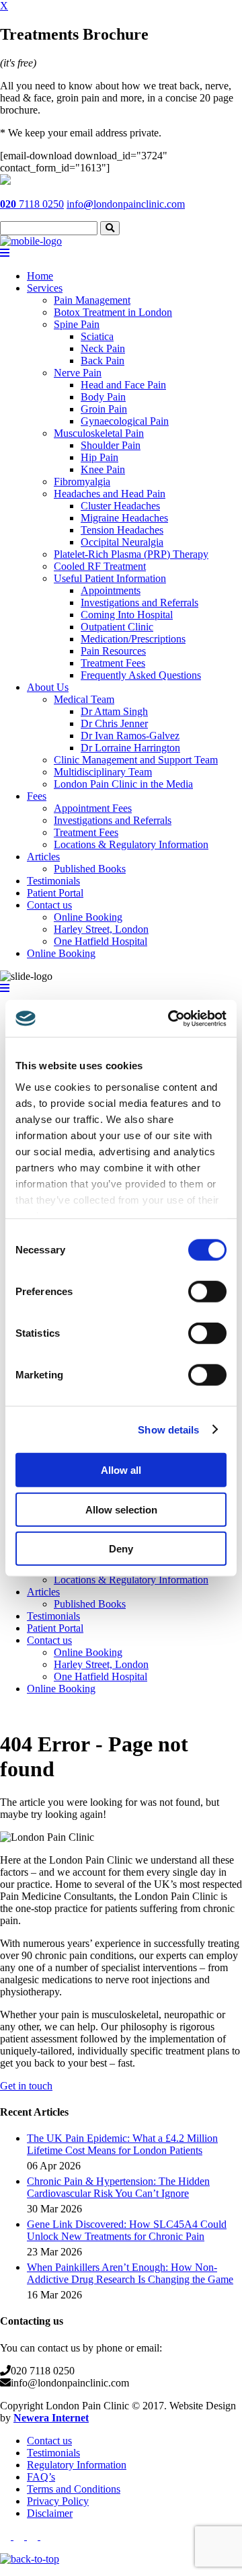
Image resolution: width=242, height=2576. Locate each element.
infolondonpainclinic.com (126, 204)
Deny (121, 1549)
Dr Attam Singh (114, 711)
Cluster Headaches (120, 506)
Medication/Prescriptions (133, 639)
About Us (48, 687)
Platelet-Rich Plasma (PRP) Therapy (131, 554)
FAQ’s (41, 2477)
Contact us (49, 905)
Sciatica (97, 336)
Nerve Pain (78, 373)
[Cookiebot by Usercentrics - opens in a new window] (171, 1018)
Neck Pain (103, 348)
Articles (43, 857)
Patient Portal (55, 893)
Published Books (90, 869)
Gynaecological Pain (125, 421)
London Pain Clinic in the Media (123, 784)
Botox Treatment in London (113, 312)
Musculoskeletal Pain (99, 433)
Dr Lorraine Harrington (130, 748)
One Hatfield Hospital (100, 941)
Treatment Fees (113, 663)
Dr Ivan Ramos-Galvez (130, 736)
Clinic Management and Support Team (136, 760)
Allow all (121, 1470)
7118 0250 (32, 204)
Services (45, 288)
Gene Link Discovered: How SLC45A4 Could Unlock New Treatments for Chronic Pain (127, 2230)
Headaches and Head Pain (110, 494)
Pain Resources (113, 651)
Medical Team (84, 699)
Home (40, 276)
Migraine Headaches (124, 518)
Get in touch (26, 2086)
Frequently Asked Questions (141, 675)
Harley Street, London (101, 929)
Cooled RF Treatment (100, 566)
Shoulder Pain (111, 445)
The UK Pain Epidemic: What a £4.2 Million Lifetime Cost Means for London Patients (122, 2144)
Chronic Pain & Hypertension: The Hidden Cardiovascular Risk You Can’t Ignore (118, 2187)
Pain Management (92, 300)
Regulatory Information (77, 2465)
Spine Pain (77, 324)
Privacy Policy (58, 2501)
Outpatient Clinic (117, 627)
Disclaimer (50, 2513)
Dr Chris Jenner (114, 723)
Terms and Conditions (74, 2489)
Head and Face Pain (123, 385)
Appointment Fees (93, 808)
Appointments (111, 590)
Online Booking (88, 917)
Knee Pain (103, 469)
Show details (168, 1429)
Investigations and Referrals (139, 603)
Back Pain (103, 361)
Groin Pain (104, 409)
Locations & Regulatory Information (131, 844)
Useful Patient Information (110, 578)
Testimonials (53, 881)
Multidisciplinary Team (103, 772)
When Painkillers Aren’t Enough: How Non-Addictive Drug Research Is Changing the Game (130, 2273)
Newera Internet (51, 2418)
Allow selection (121, 1509)
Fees (37, 796)
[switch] (207, 1292)
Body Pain (103, 397)
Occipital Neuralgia (122, 542)
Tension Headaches (122, 530)
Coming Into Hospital (127, 615)
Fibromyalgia (82, 482)
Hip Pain (99, 457)
